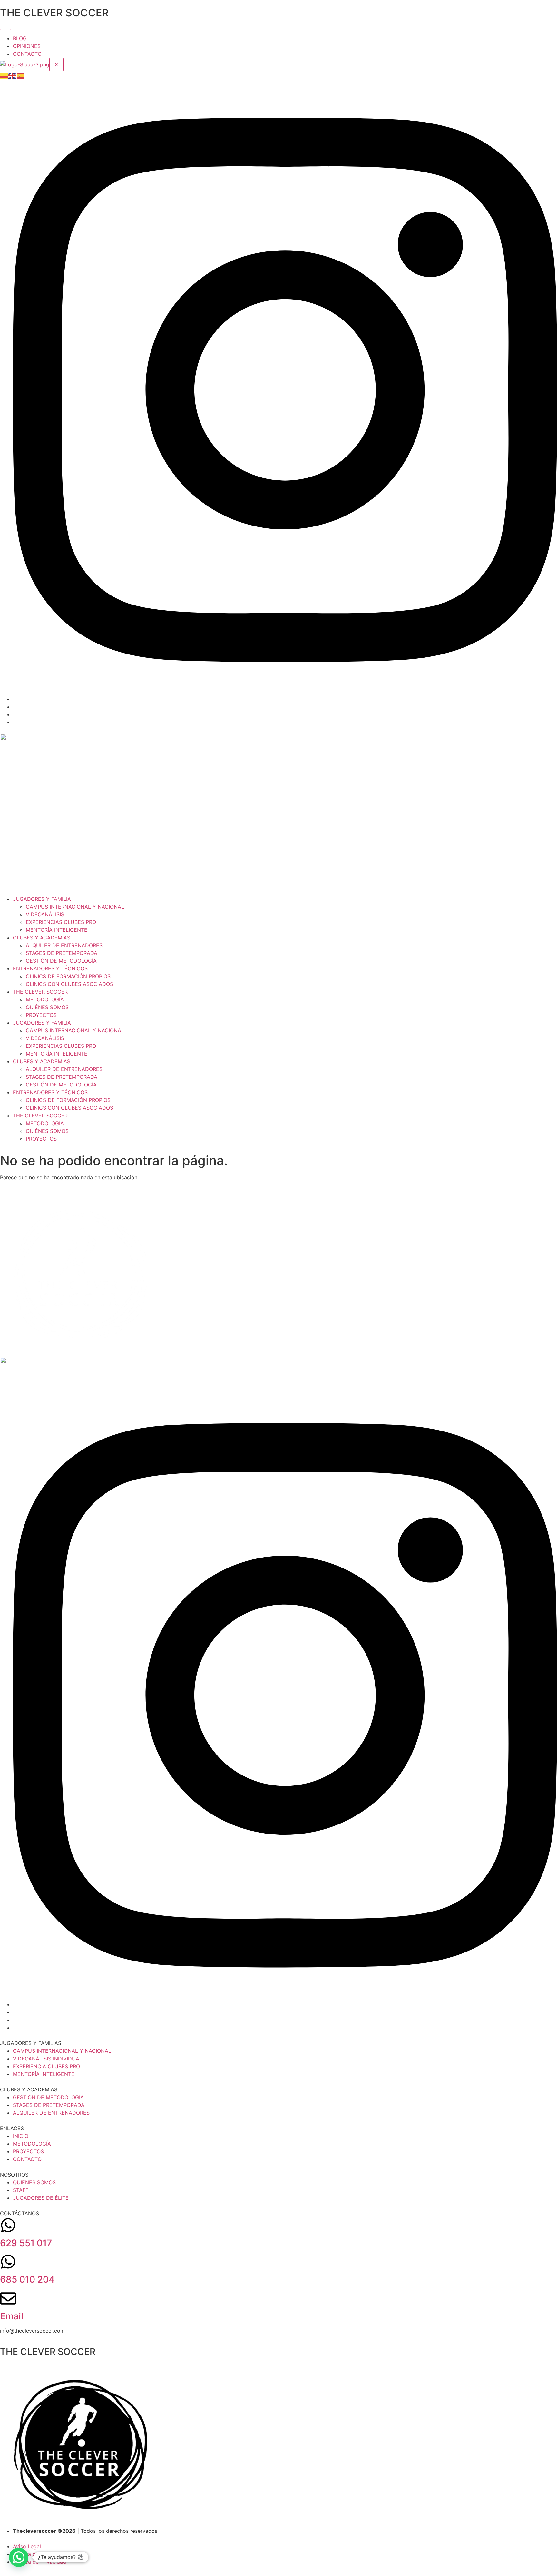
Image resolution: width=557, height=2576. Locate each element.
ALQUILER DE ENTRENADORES (64, 945)
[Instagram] (285, 699)
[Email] (8, 2298)
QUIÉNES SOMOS (47, 1007)
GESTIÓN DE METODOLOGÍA (61, 961)
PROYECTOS (41, 1015)
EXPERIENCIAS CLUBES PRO (61, 922)
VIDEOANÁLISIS (45, 914)
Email (12, 2316)
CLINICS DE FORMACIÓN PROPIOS (68, 976)
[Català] (4, 75)
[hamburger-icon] (5, 32)
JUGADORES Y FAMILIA (42, 899)
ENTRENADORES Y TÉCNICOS (50, 968)
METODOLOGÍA (45, 999)
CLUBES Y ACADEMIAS (42, 938)
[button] (19, 2557)
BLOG (20, 38)
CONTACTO (27, 54)
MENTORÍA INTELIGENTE (57, 930)
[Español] (21, 75)
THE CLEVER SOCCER (40, 992)
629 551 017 (26, 2243)
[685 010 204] (8, 2262)
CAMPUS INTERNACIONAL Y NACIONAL (75, 907)
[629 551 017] (8, 2225)
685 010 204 (27, 2279)
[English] (13, 75)
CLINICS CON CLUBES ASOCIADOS (69, 984)
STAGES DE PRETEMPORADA (62, 953)
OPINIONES (27, 46)
